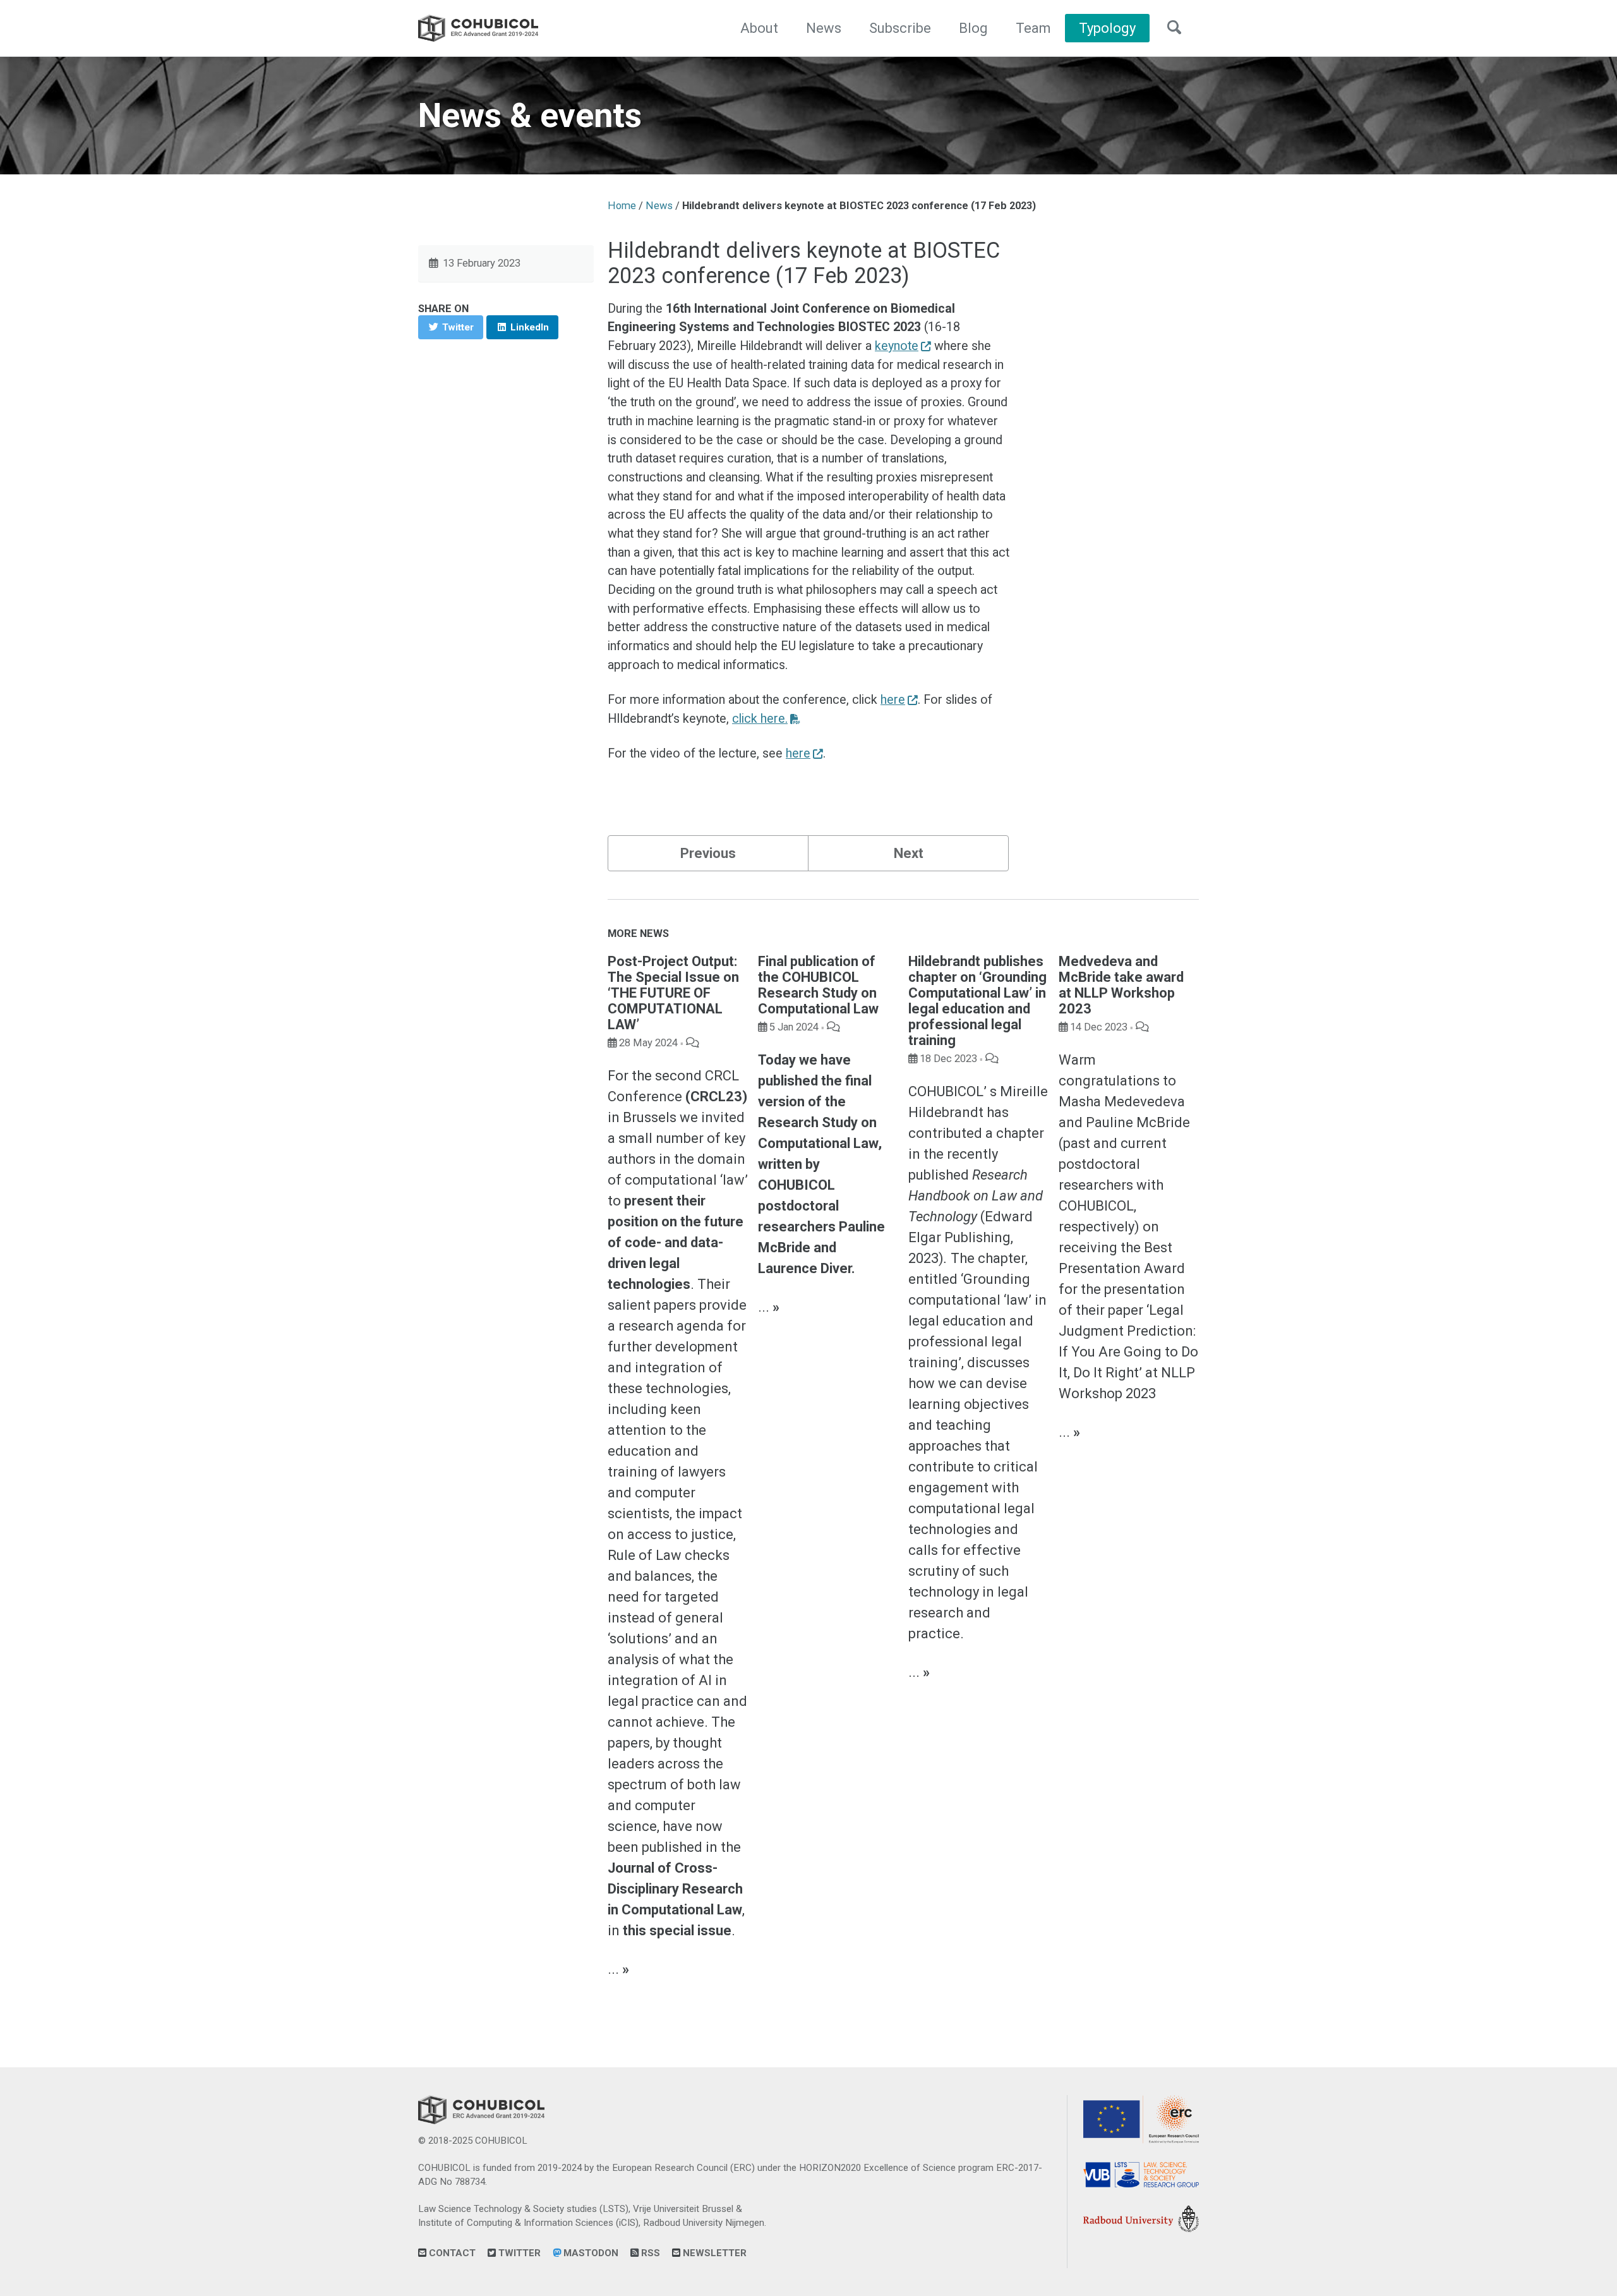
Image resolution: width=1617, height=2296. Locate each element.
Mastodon (590, 2253)
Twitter (518, 2253)
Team (1033, 28)
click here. (760, 719)
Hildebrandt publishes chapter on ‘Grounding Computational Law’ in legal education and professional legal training (977, 1001)
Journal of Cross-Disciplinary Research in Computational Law (675, 1889)
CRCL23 (716, 1097)
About (759, 28)
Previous (708, 853)
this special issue (677, 1930)
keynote (897, 346)
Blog (973, 28)
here (893, 700)
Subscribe (900, 28)
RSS (649, 2253)
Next (909, 853)
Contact (451, 2253)
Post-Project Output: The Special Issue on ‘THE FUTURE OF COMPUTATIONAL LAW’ (673, 993)
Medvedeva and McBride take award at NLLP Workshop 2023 (1121, 985)
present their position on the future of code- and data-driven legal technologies (676, 1242)
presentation (1145, 1289)
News (824, 28)
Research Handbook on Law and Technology (976, 1196)
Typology (1107, 28)
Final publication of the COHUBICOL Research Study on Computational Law (818, 985)
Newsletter (713, 2253)
